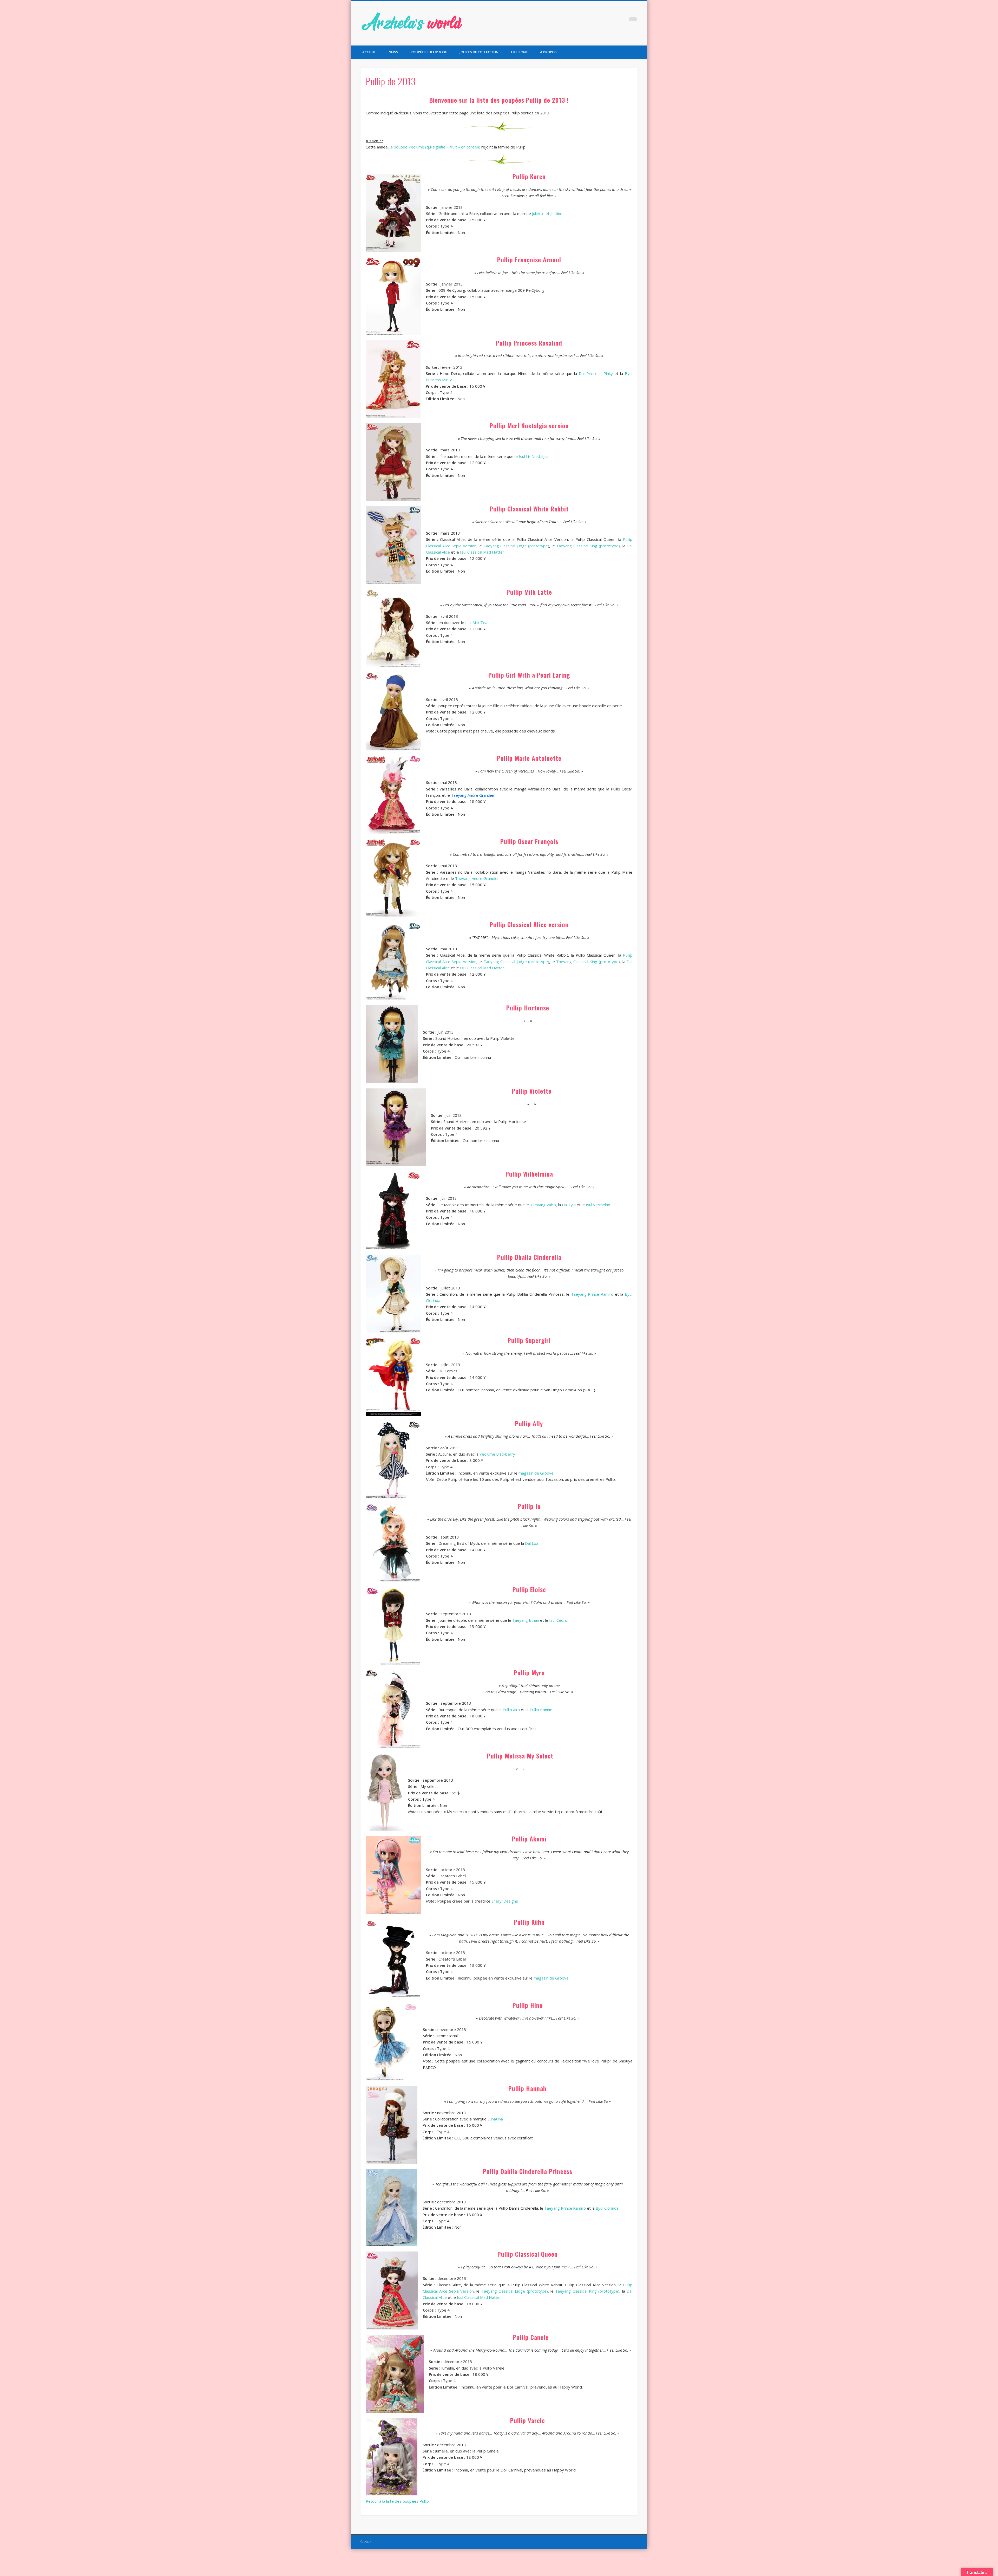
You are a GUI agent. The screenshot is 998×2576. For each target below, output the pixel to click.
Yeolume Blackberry (497, 1454)
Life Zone (519, 52)
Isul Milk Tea (476, 622)
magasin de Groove (536, 1473)
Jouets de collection (479, 52)
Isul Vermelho (598, 1205)
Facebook (601, 21)
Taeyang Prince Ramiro (592, 1294)
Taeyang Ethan (526, 1620)
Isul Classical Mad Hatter (482, 552)
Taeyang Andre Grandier (477, 878)
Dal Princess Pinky (596, 373)
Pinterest (622, 21)
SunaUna (495, 2119)
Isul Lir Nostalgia (534, 456)
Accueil (369, 52)
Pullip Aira (511, 1710)
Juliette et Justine (547, 213)
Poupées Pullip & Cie (429, 52)
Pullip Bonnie (541, 1710)
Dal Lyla (569, 1205)
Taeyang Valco (543, 1205)
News (393, 52)
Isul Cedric (558, 1620)
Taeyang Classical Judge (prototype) (516, 546)
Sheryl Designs (505, 1901)
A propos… (550, 52)
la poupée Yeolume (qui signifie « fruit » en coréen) (435, 147)
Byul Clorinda (607, 2208)
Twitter (612, 21)
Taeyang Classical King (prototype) (588, 546)
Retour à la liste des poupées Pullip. (398, 2501)
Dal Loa (532, 1543)
